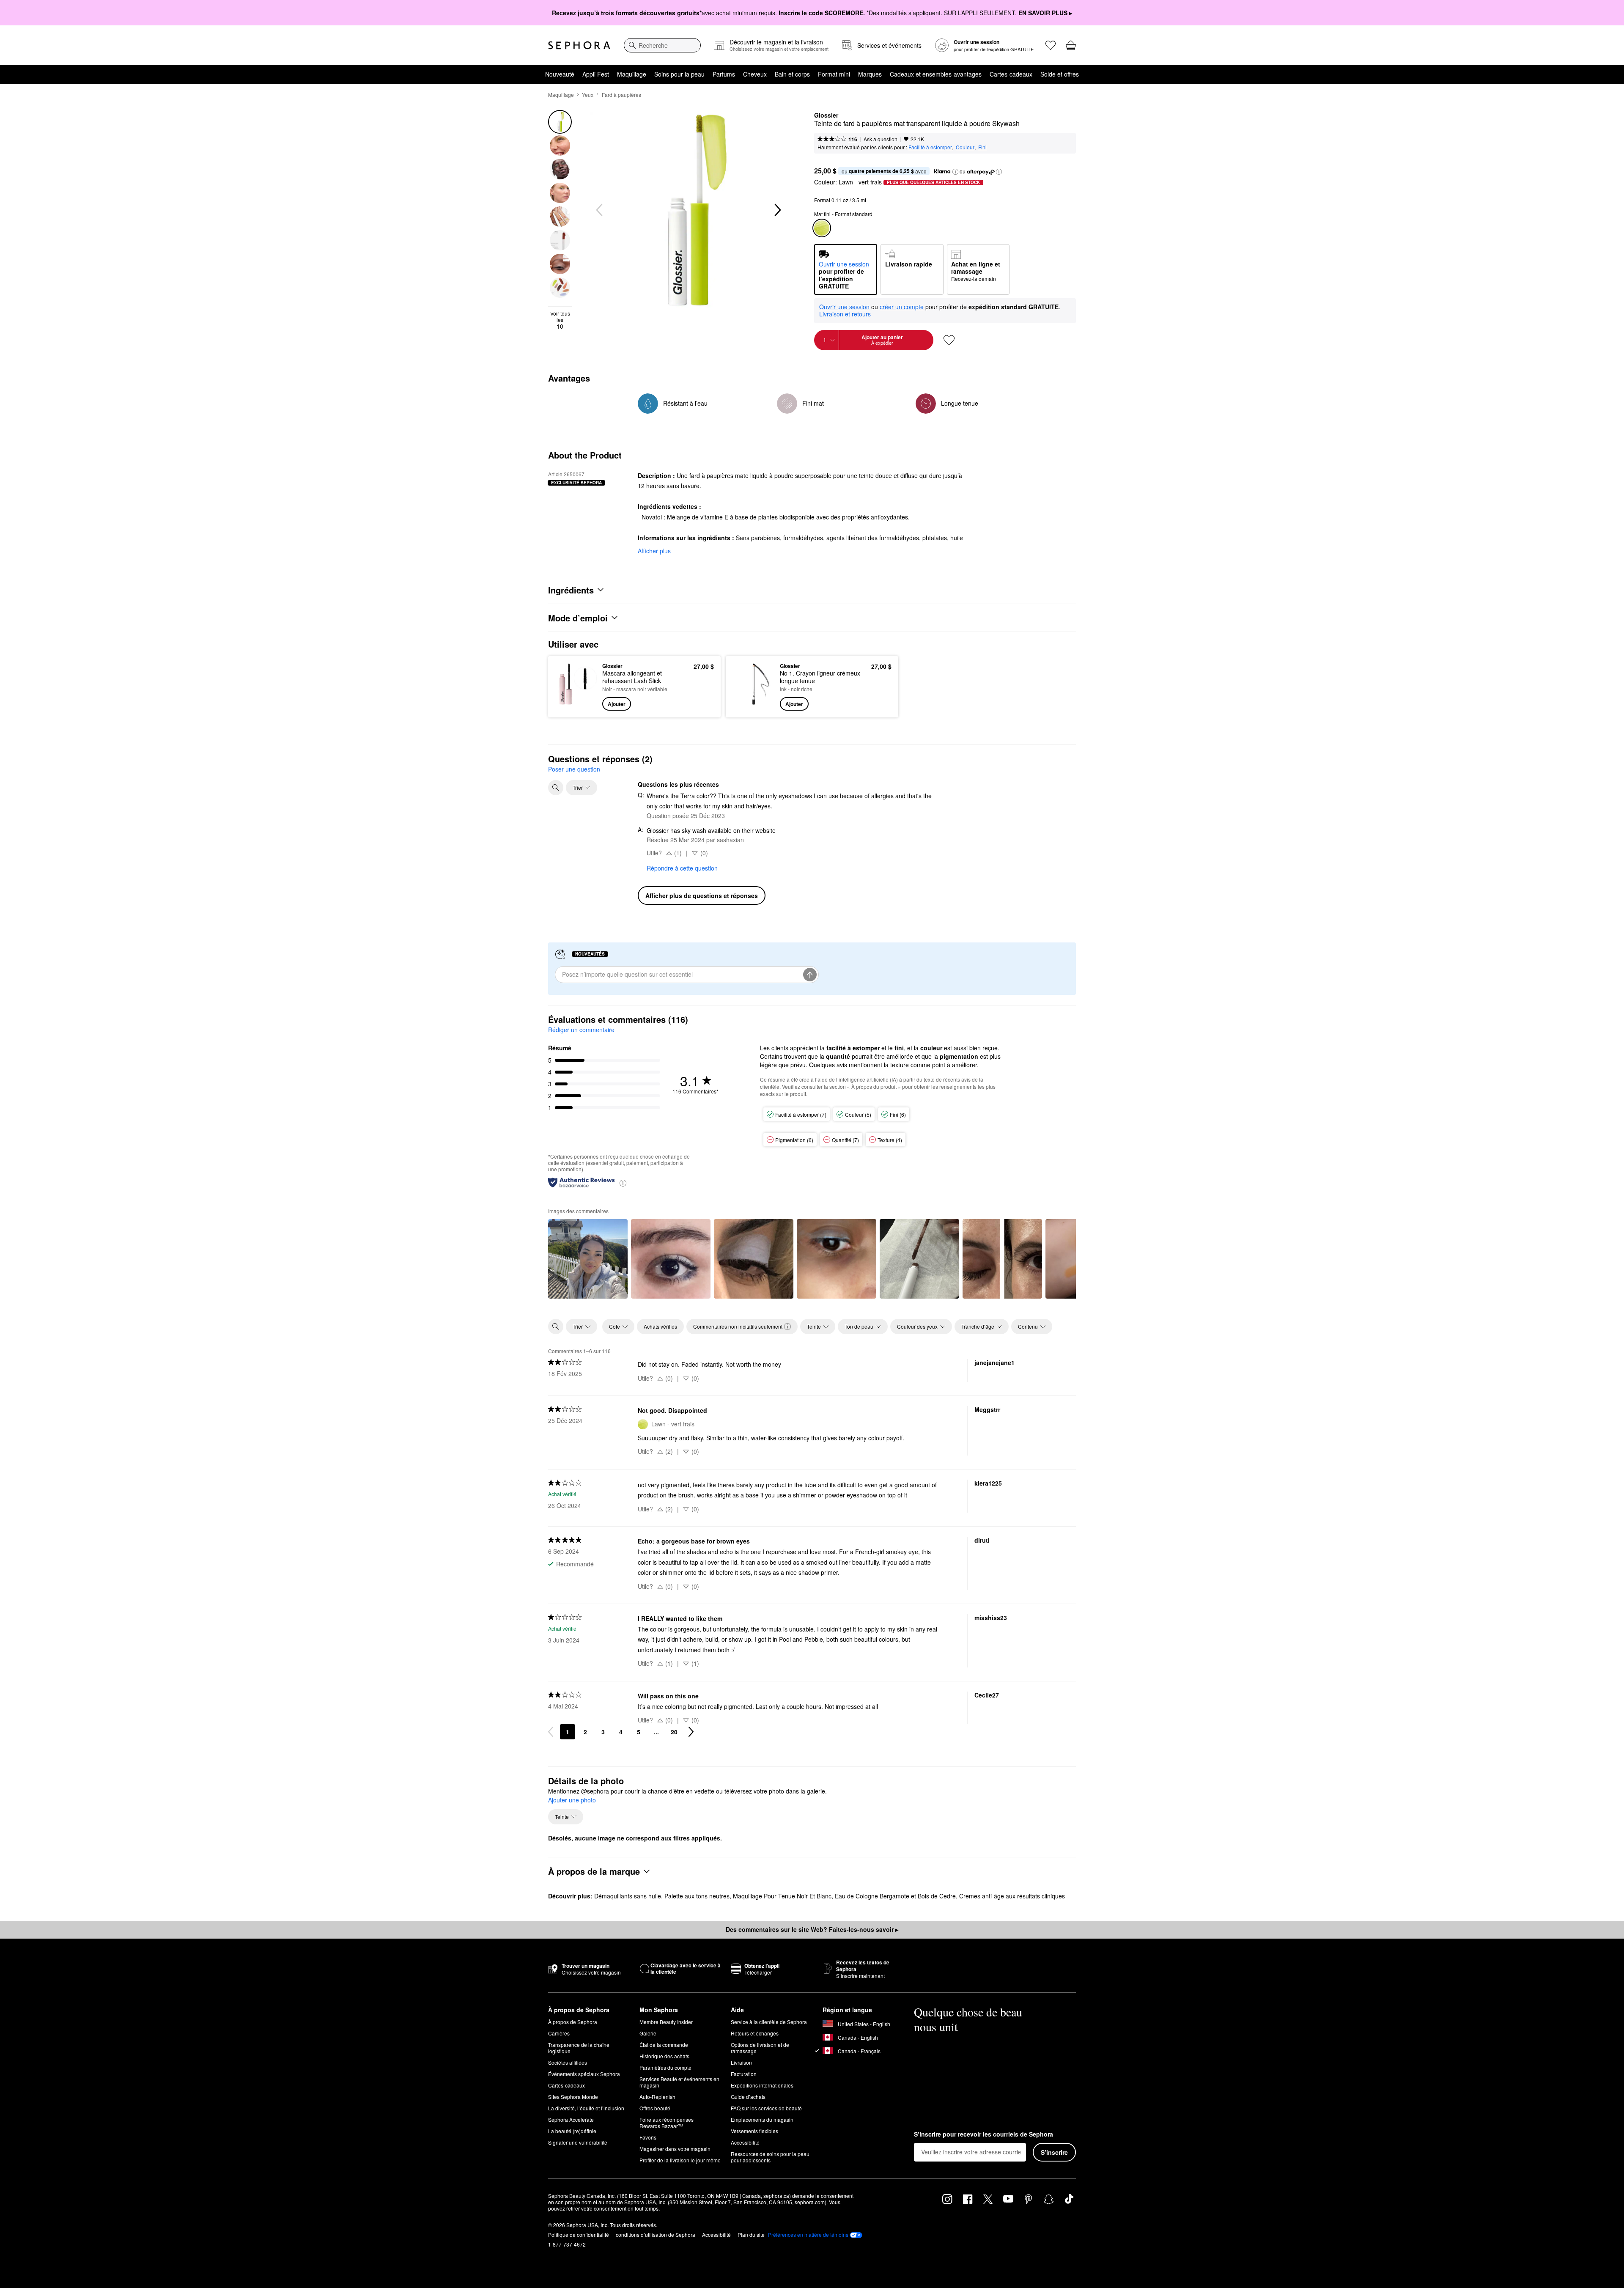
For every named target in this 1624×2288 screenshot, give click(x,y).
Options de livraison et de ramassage (760, 2048)
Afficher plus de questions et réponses (702, 895)
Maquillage (632, 74)
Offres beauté (655, 2108)
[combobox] (662, 45)
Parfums (724, 74)
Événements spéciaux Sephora (584, 2074)
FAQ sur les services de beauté (766, 2108)
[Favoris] (1051, 45)
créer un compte (902, 307)
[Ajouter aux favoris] (949, 340)
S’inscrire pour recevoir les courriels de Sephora (983, 2134)
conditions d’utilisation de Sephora (656, 2234)
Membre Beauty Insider (666, 2022)
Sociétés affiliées (568, 2062)
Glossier (826, 115)
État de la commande (664, 2045)
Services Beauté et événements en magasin (679, 2082)
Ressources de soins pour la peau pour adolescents (770, 2157)
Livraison (741, 2062)
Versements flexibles (754, 2131)
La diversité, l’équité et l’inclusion (586, 2108)
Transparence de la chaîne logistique (579, 2048)
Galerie (648, 2033)
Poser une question (574, 769)
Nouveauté (560, 74)
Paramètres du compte (665, 2067)
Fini (982, 147)
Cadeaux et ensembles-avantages (936, 74)
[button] (955, 172)
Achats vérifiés (660, 1326)
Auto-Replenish (657, 2097)
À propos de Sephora (573, 2022)
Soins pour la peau (679, 74)
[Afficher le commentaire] (588, 1259)
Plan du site (751, 2234)
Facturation (744, 2074)
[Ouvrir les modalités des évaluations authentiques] (623, 1182)
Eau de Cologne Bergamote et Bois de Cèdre (895, 1896)
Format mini (834, 74)
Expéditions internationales (762, 2085)
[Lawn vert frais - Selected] (822, 228)
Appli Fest (596, 74)
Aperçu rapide (576, 705)
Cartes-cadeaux (1011, 74)
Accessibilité (745, 2142)
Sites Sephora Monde (573, 2097)
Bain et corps (792, 74)
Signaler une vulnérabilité (578, 2142)
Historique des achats (664, 2056)
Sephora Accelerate (571, 2119)
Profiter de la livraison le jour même (680, 2160)
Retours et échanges (755, 2033)
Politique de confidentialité (579, 2234)
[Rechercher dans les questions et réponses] (556, 788)
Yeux (588, 95)
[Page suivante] (691, 1732)
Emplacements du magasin (762, 2119)
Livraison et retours (845, 314)
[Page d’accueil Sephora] (579, 45)
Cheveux (755, 74)
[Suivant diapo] (777, 210)
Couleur (965, 147)
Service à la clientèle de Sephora (769, 2022)
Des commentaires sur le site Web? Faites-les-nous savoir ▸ (812, 1929)
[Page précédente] (551, 1732)
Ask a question (881, 139)
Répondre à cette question (682, 868)
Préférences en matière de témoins (808, 2235)
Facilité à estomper (930, 147)
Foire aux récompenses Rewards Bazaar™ (667, 2123)
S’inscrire (1054, 2152)
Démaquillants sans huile (628, 1896)
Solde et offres (1060, 74)
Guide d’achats (748, 2097)
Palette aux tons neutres (697, 1896)
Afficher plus (654, 551)
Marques (870, 74)
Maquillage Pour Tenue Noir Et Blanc (782, 1896)
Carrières (559, 2033)
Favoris (648, 2137)
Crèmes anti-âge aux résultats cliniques (1012, 1896)
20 (674, 1732)
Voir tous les (560, 320)
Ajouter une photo (572, 1800)
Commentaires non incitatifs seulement (738, 1326)
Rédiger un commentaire (581, 1030)
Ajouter (617, 704)
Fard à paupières (621, 95)
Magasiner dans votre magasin (675, 2149)
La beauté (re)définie (572, 2131)
